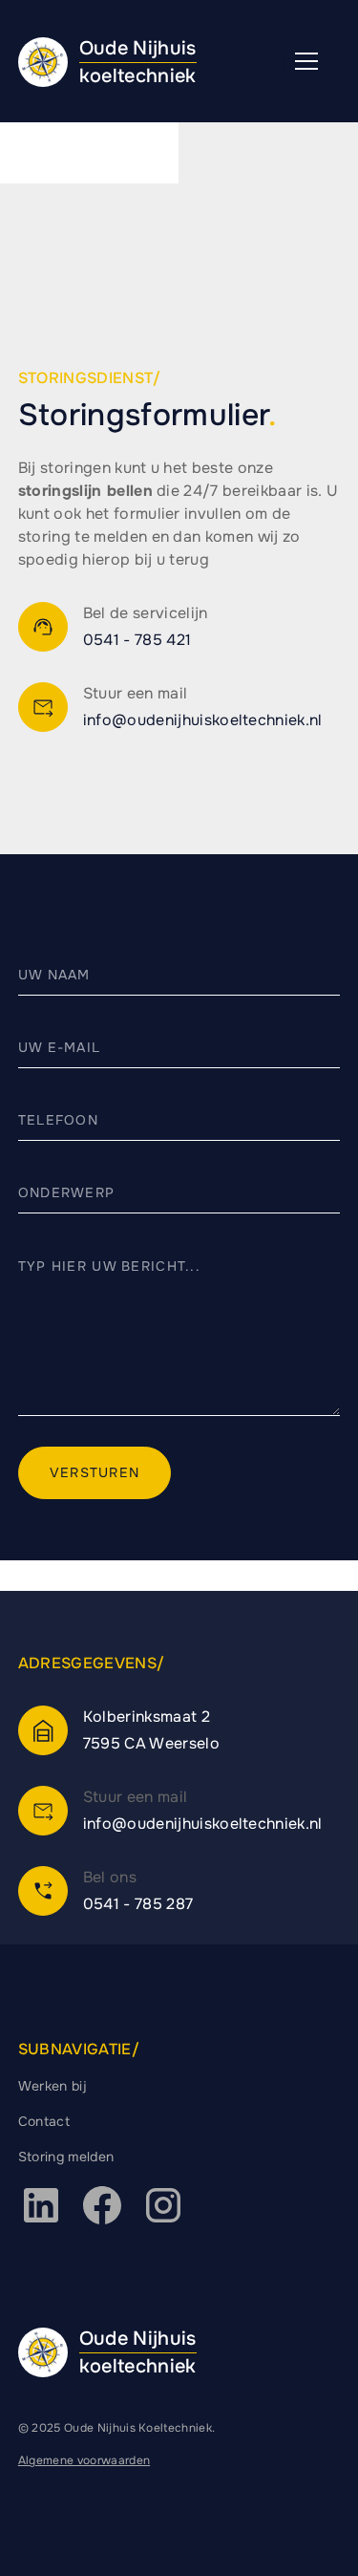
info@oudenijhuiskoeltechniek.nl (203, 720)
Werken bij (53, 2086)
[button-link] (43, 627)
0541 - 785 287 (138, 1904)
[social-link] (41, 2205)
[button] (306, 61)
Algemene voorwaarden (84, 2460)
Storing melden (66, 2157)
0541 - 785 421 (137, 640)
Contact (44, 2121)
